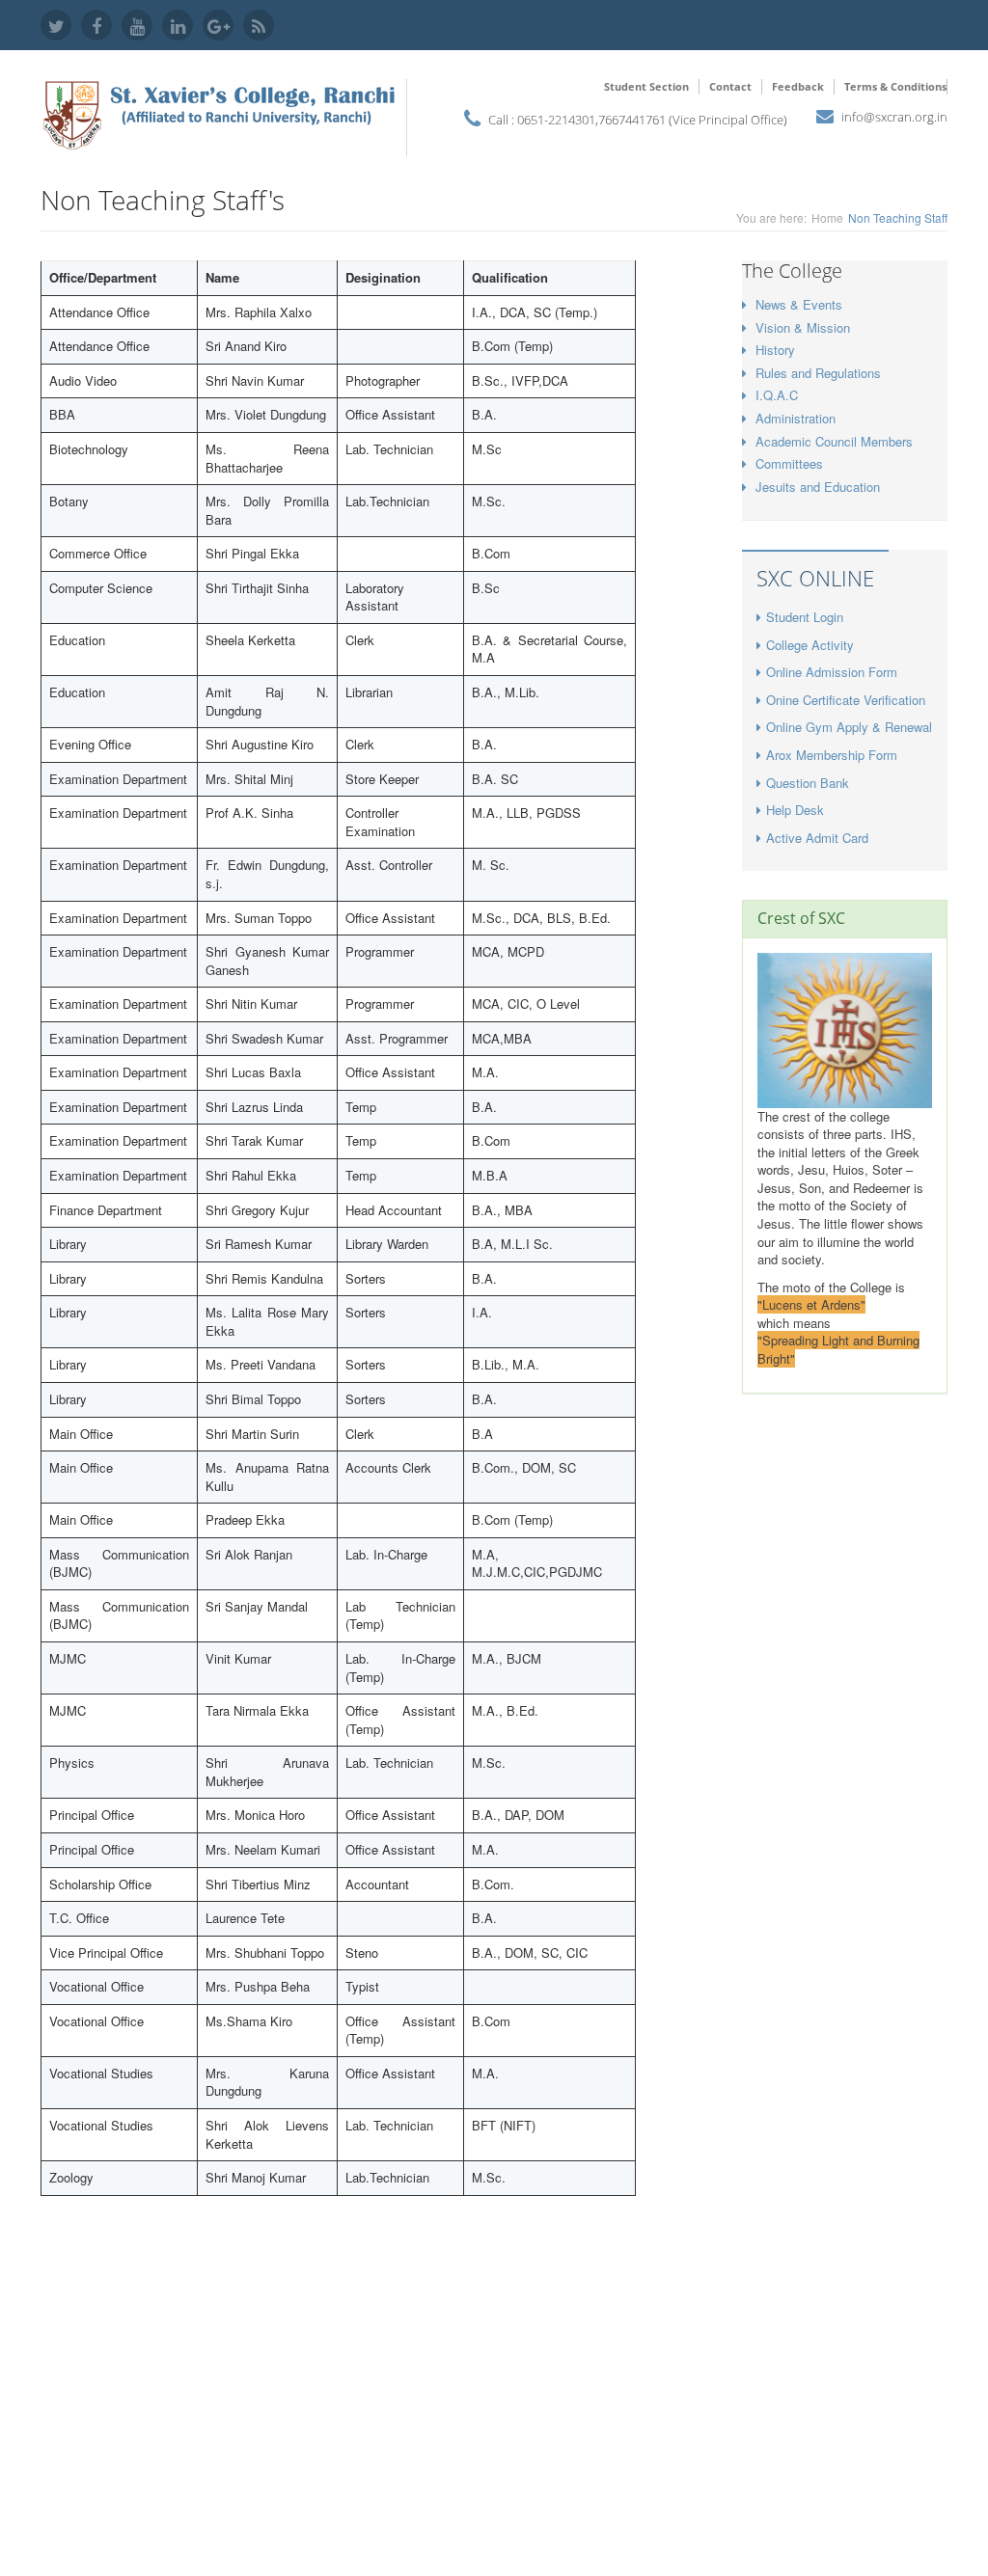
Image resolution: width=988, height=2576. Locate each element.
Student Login (805, 617)
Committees (789, 463)
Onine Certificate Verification (846, 700)
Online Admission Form (832, 672)
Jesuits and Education (818, 487)
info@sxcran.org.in (894, 117)
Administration (796, 418)
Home (827, 217)
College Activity (810, 645)
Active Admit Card (817, 838)
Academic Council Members (834, 441)
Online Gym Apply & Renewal (849, 727)
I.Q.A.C (777, 395)
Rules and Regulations (818, 373)
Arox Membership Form (832, 755)
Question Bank (808, 783)
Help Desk (795, 810)
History (775, 350)
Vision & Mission (803, 327)
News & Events (799, 304)
